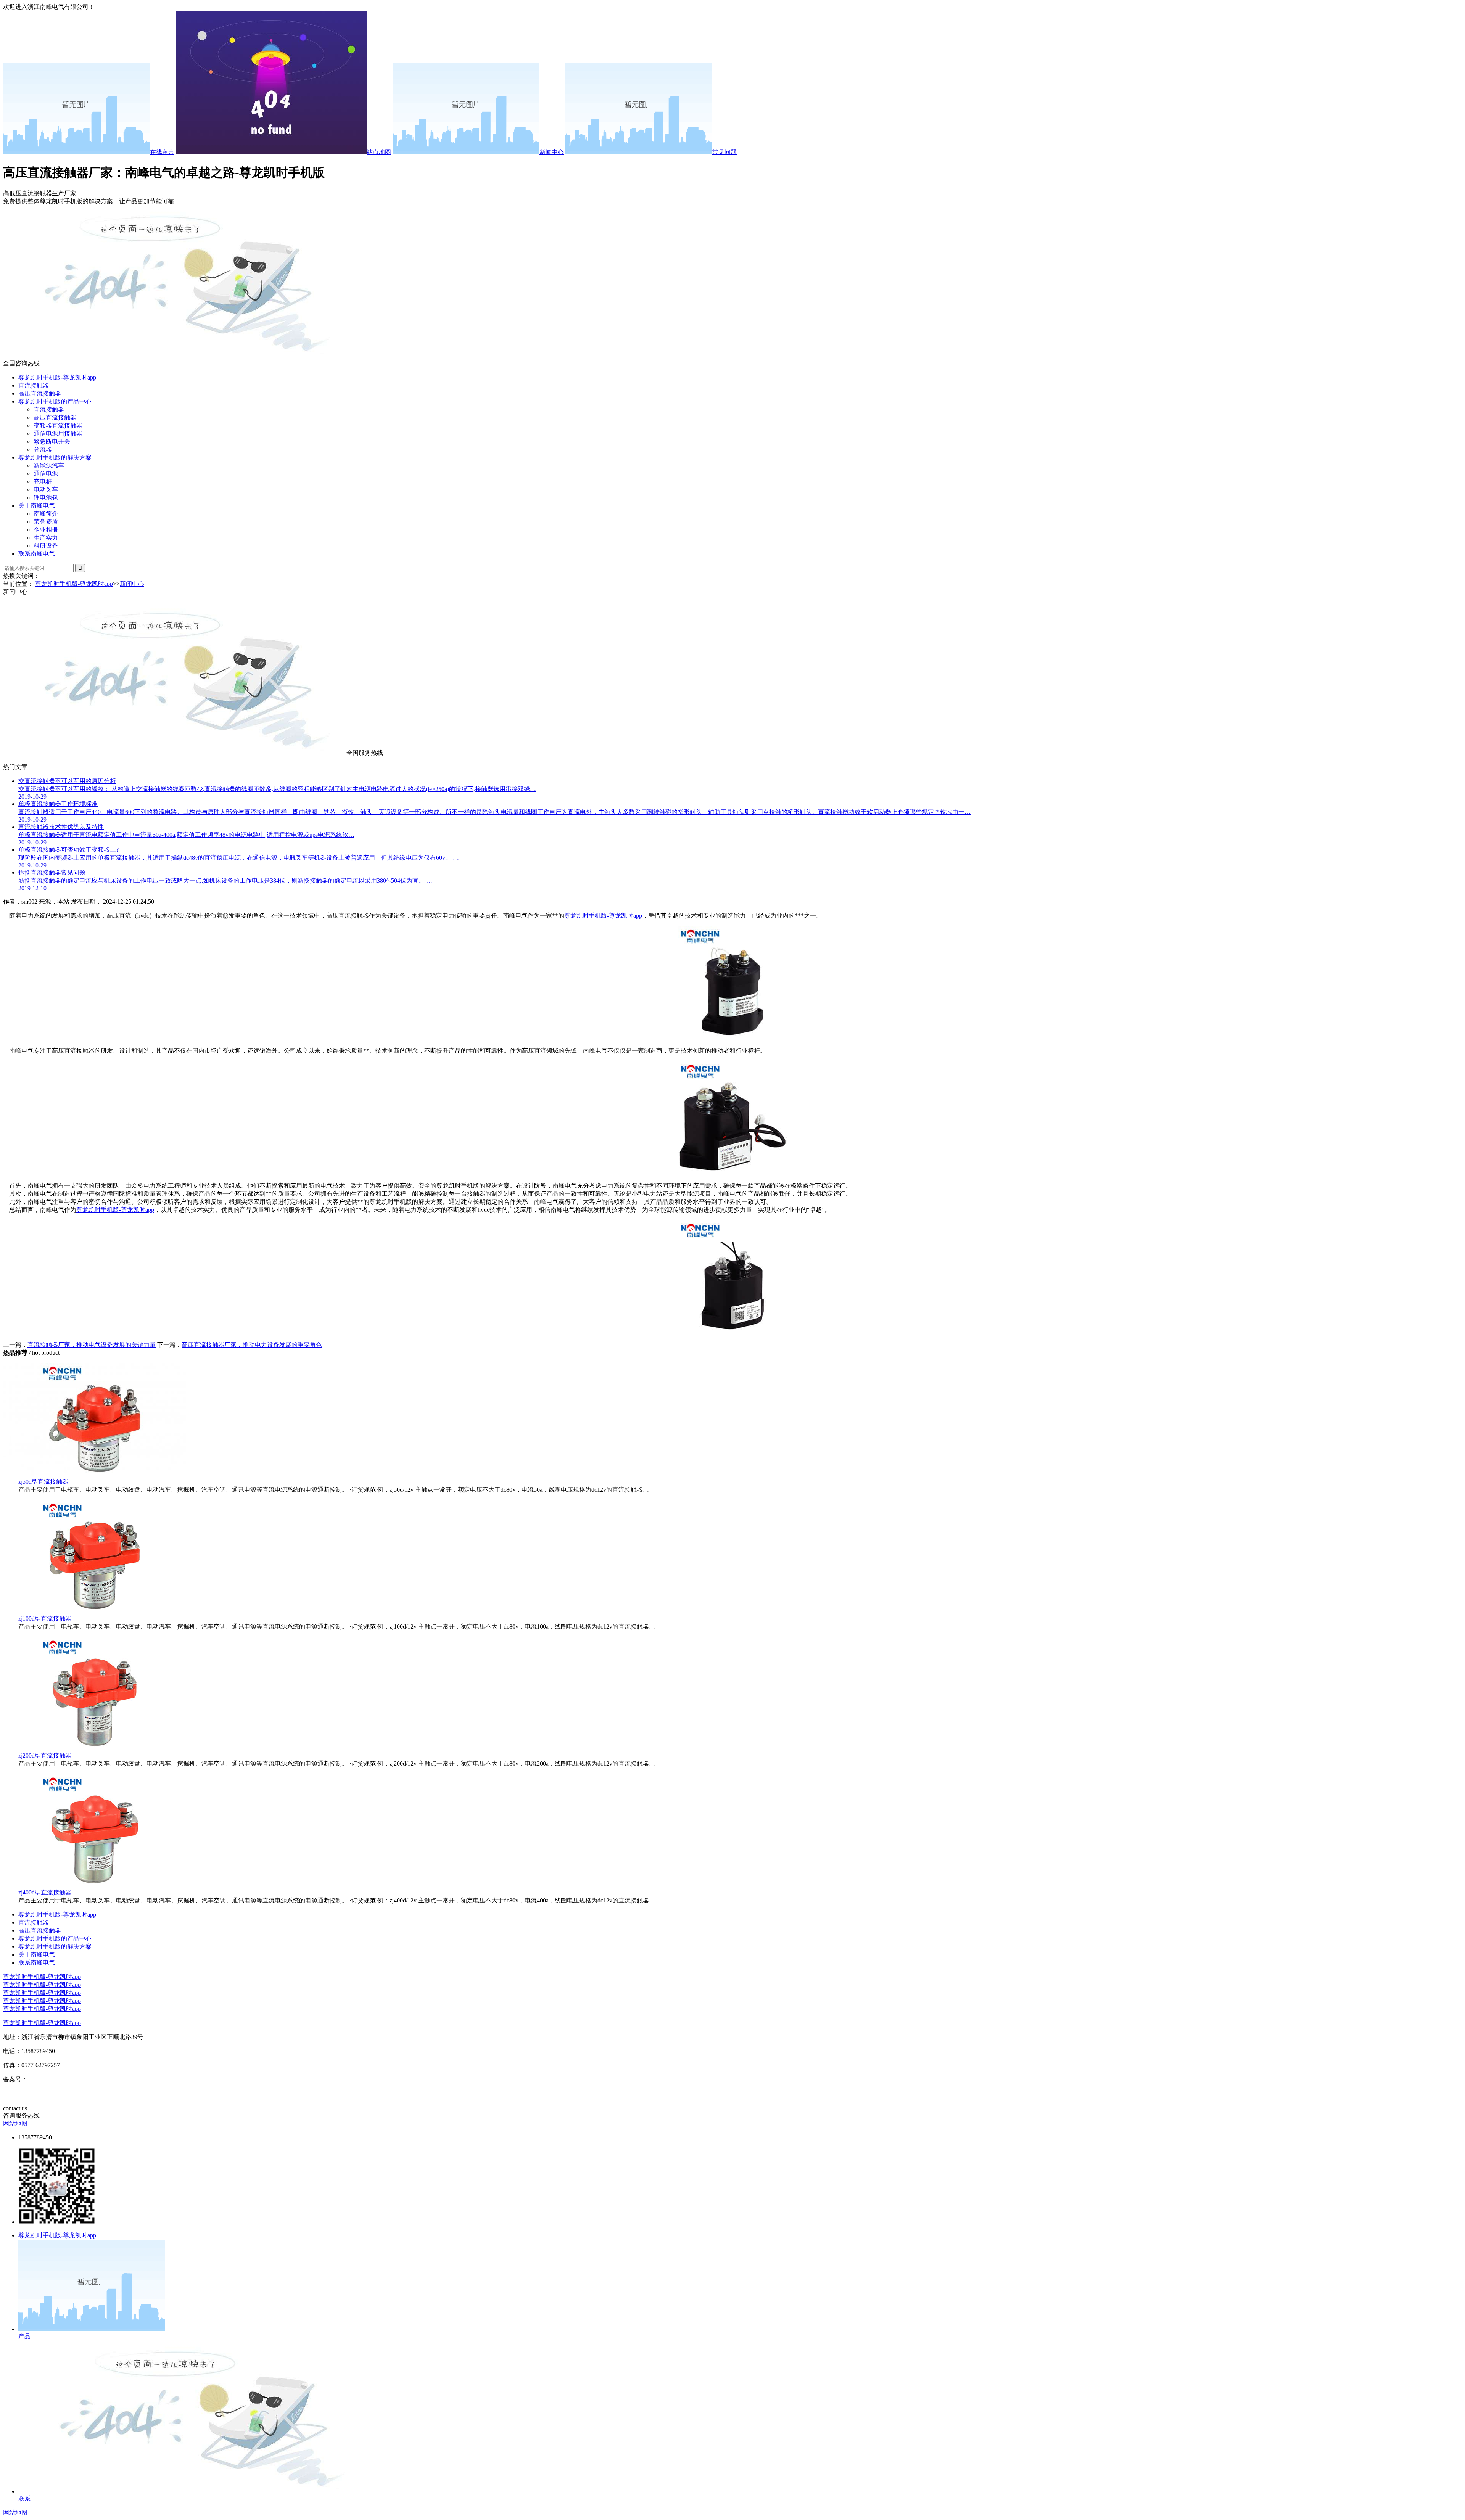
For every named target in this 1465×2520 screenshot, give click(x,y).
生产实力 (46, 538)
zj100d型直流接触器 (45, 1619)
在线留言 (162, 152)
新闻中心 (552, 152)
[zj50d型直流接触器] (95, 1474)
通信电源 (46, 474)
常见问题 (724, 152)
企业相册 (46, 530)
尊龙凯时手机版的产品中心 (55, 401)
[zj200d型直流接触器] (95, 1748)
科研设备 (46, 546)
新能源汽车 (49, 466)
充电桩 (43, 482)
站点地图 (379, 152)
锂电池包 (46, 498)
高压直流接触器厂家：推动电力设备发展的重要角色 (252, 1345)
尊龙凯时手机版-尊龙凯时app (57, 377)
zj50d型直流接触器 (43, 1482)
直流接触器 (34, 385)
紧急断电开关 (52, 441)
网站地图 (15, 2124)
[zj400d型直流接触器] (95, 1885)
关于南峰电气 (37, 506)
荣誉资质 (46, 522)
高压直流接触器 (40, 393)
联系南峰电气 (37, 554)
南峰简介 (46, 514)
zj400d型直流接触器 (45, 1892)
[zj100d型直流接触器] (95, 1611)
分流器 (43, 449)
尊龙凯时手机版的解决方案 (55, 458)
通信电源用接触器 (58, 433)
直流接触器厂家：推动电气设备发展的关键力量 (92, 1345)
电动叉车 (46, 490)
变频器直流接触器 (58, 425)
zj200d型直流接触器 (45, 1755)
